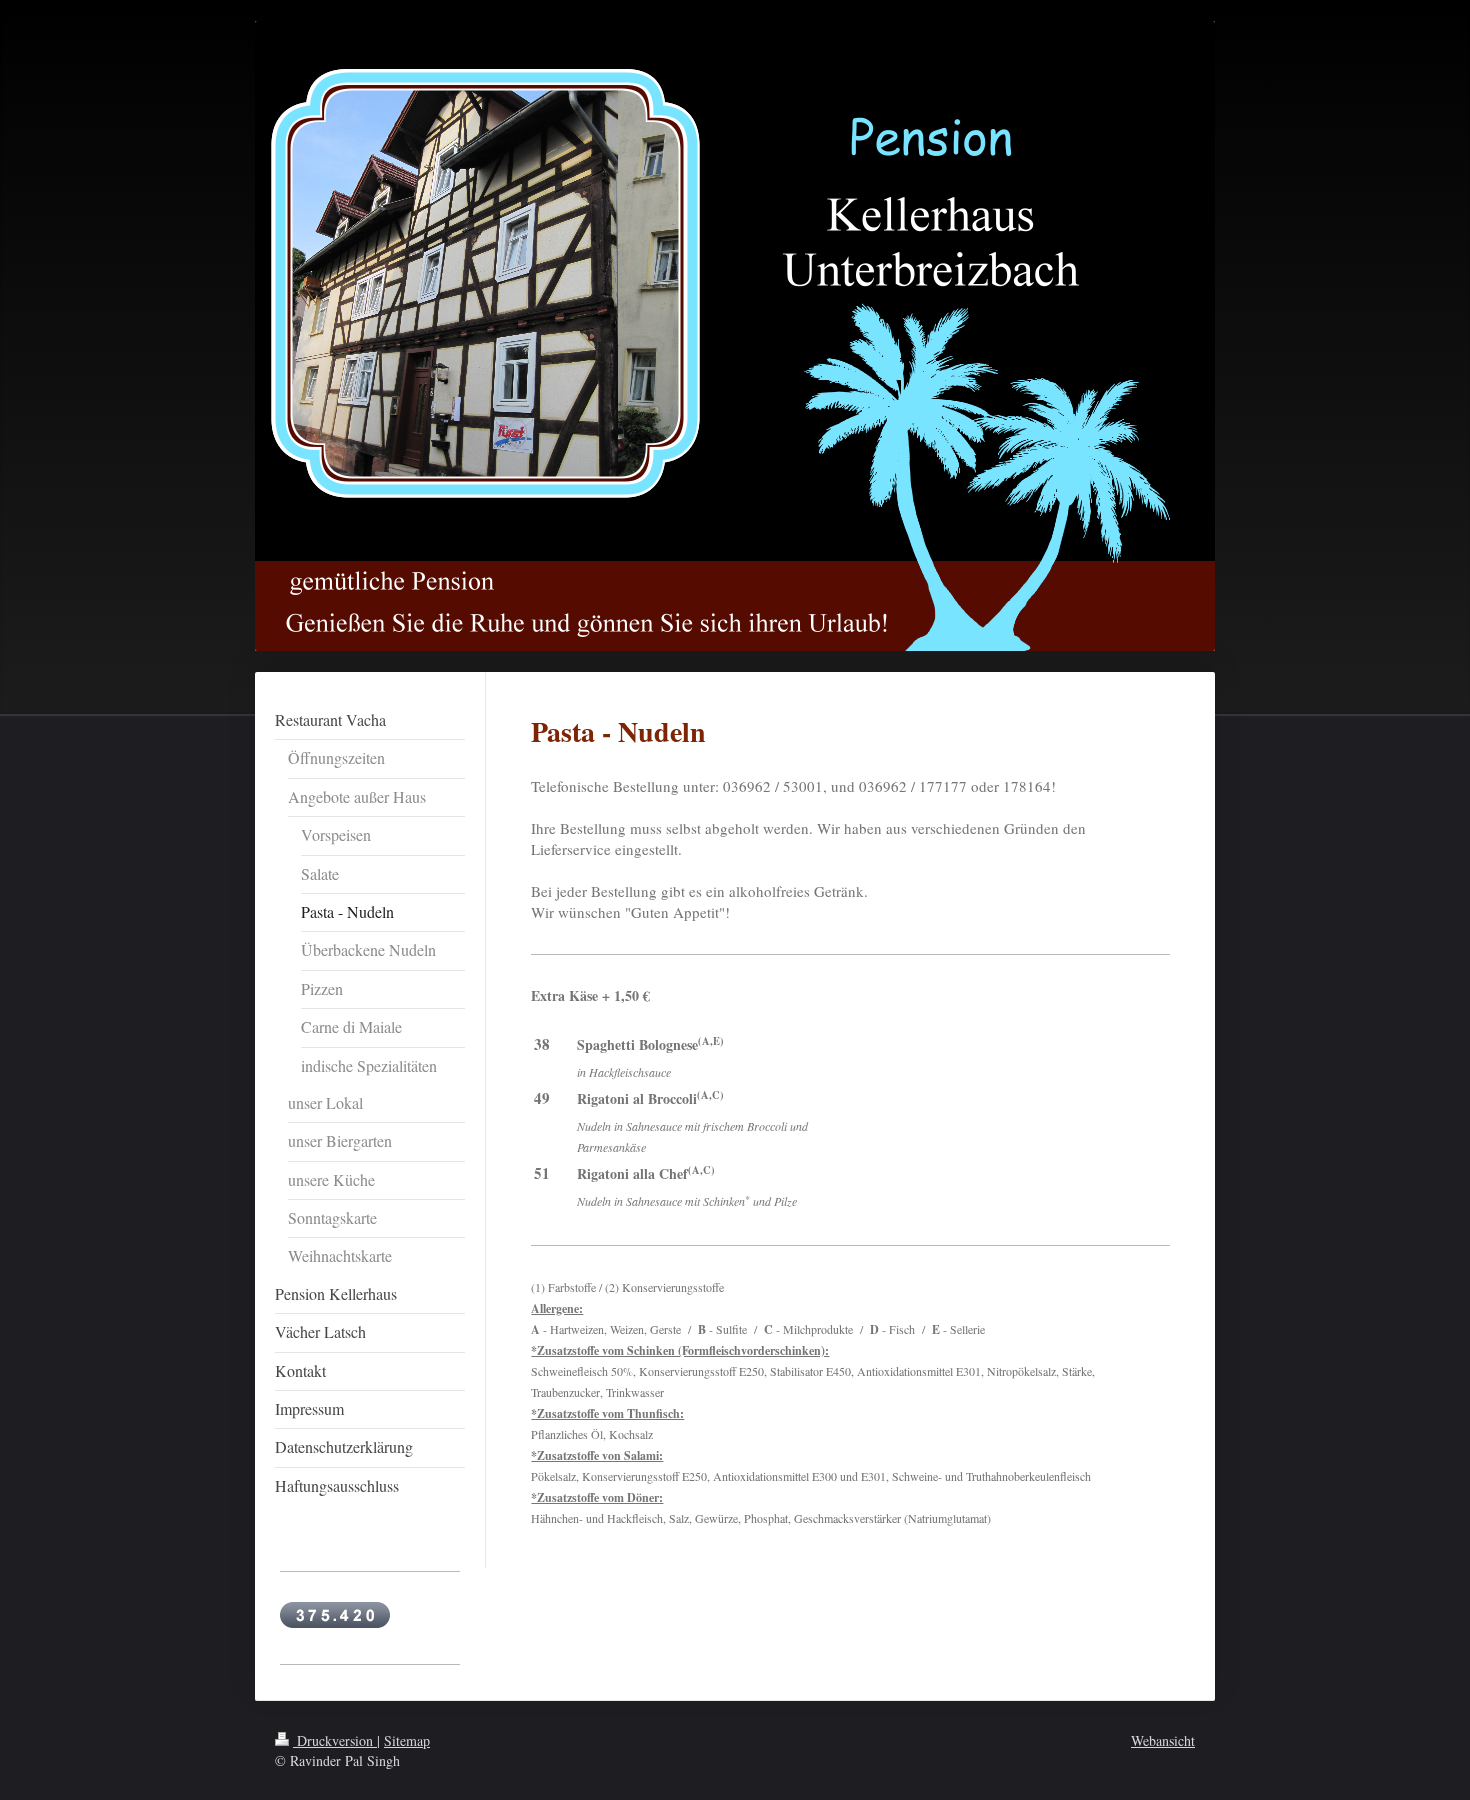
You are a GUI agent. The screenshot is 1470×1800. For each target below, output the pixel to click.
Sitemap (407, 1740)
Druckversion (335, 1740)
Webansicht (1163, 1740)
